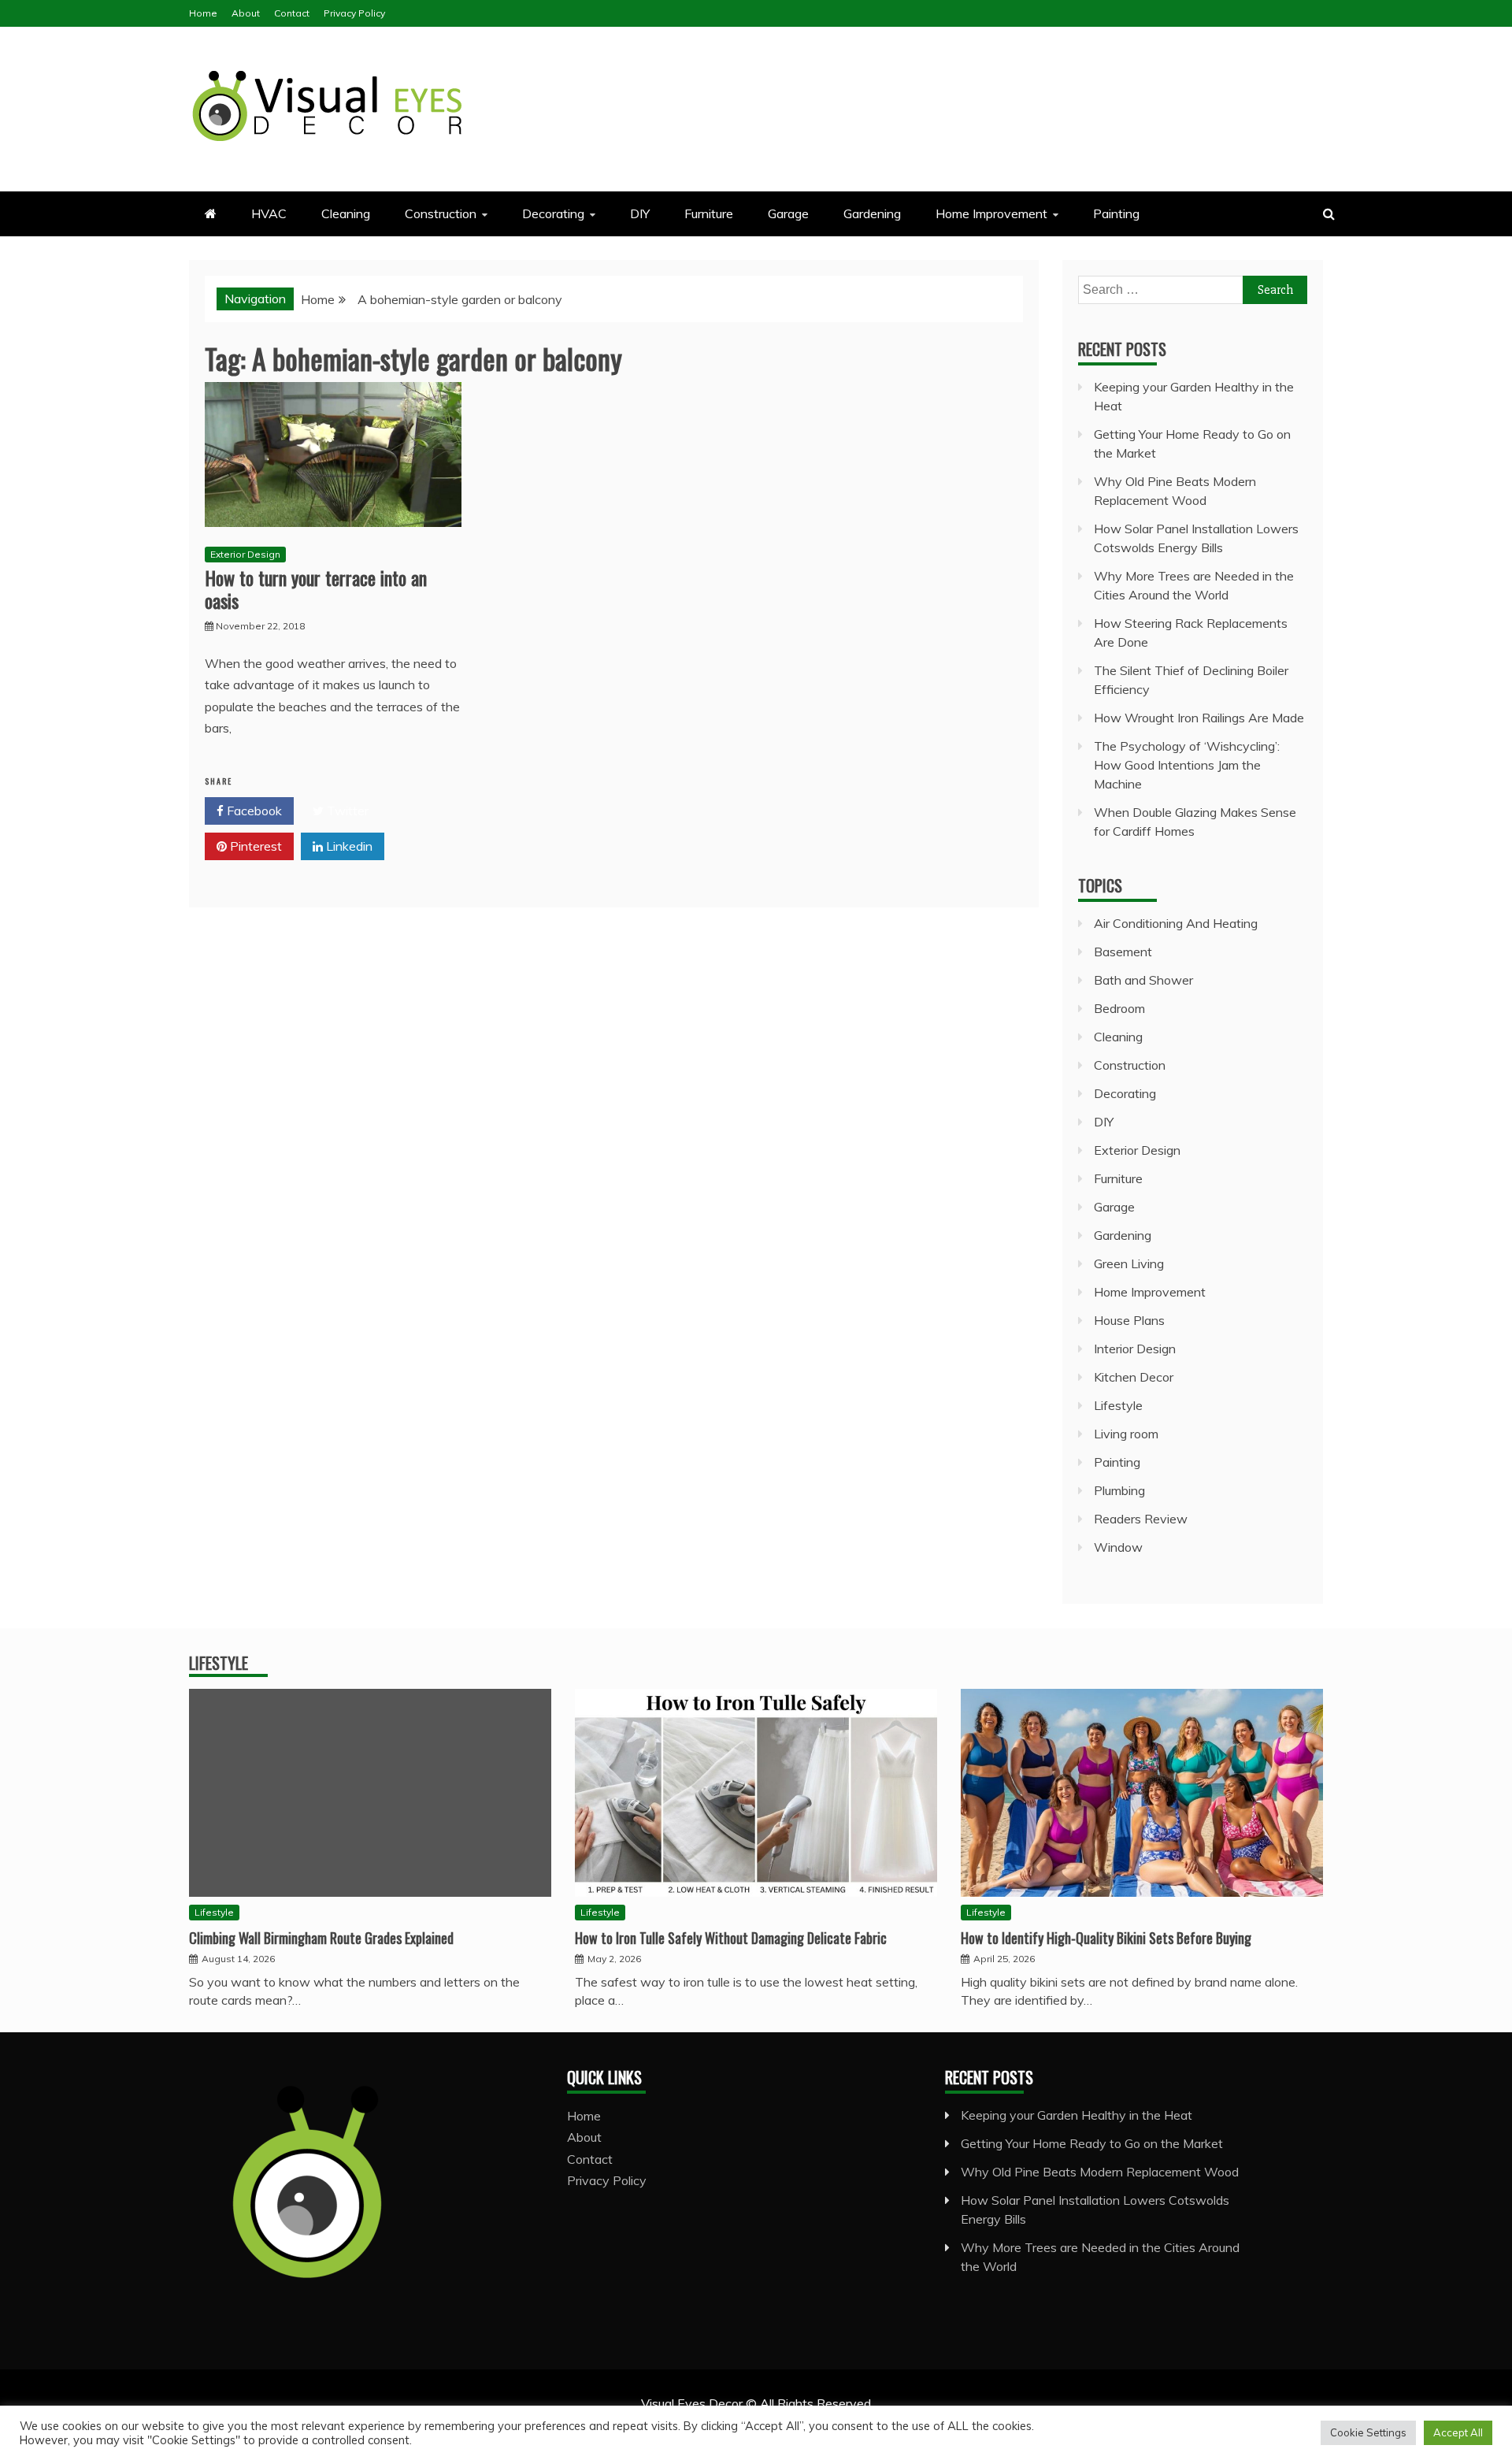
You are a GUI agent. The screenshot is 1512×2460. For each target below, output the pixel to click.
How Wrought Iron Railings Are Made (1199, 718)
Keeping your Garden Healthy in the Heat (1077, 2115)
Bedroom (1119, 1008)
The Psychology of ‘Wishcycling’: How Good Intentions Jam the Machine (1187, 765)
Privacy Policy (354, 13)
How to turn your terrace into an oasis (316, 589)
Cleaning (346, 213)
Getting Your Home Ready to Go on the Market (1092, 2143)
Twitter (346, 811)
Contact (292, 13)
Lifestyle (1118, 1405)
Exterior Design (245, 554)
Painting (1116, 213)
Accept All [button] (1458, 2432)
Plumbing (1119, 1490)
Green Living (1129, 1263)
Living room (1126, 1434)
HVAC (269, 213)
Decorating (553, 213)
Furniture (709, 213)
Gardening (872, 213)
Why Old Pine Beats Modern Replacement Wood (1100, 2172)
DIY (640, 213)
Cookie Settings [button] (1368, 2432)
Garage (788, 213)
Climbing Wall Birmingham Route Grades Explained (321, 1938)
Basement (1123, 952)
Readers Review (1141, 1519)
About (246, 13)
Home (203, 13)
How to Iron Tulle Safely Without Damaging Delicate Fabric (731, 1938)
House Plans (1129, 1320)
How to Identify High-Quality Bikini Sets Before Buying (1106, 1938)
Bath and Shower (1143, 980)
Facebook (253, 811)
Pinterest (254, 846)
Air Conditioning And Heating (1176, 923)
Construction (441, 213)
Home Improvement (991, 213)
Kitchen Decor (1134, 1377)
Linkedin (348, 846)
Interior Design (1135, 1349)
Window (1118, 1547)
